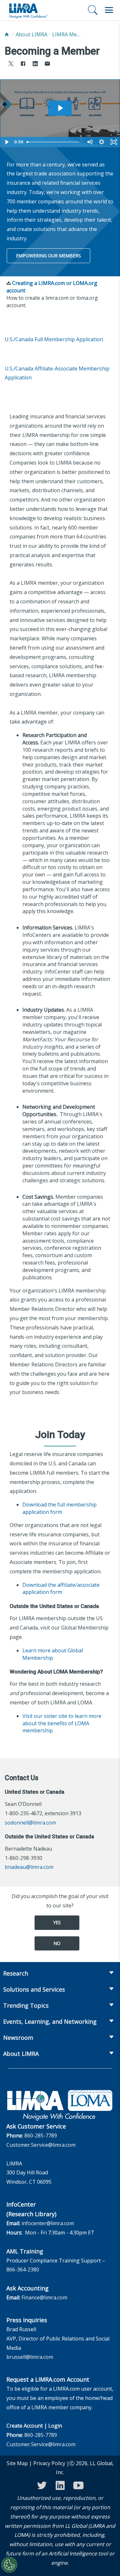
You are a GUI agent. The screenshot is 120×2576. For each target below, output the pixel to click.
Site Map (17, 2463)
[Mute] (89, 142)
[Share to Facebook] (23, 64)
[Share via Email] (47, 64)
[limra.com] (28, 10)
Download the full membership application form (60, 1508)
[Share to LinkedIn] (35, 64)
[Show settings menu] (101, 142)
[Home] (7, 35)
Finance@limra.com (44, 2297)
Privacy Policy (49, 2463)
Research (16, 1973)
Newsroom (18, 2038)
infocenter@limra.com (48, 2223)
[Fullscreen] (114, 142)
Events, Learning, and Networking (50, 2021)
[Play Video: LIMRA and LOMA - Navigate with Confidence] (60, 108)
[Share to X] (11, 64)
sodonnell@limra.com (30, 1823)
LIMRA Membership (68, 34)
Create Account (25, 2426)
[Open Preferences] (9, 2565)
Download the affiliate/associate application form (61, 1589)
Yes (57, 1922)
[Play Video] (6, 142)
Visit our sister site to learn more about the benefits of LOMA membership (62, 1723)
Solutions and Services (34, 1989)
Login (55, 2426)
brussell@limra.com (30, 2357)
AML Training (25, 2251)
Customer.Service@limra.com (41, 2145)
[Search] (93, 10)
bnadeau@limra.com (29, 1867)
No (57, 1943)
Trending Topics (26, 2005)
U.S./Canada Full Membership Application (54, 339)
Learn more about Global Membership (53, 1654)
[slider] (54, 142)
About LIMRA (32, 34)
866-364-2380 (23, 2270)
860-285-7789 (41, 2136)
